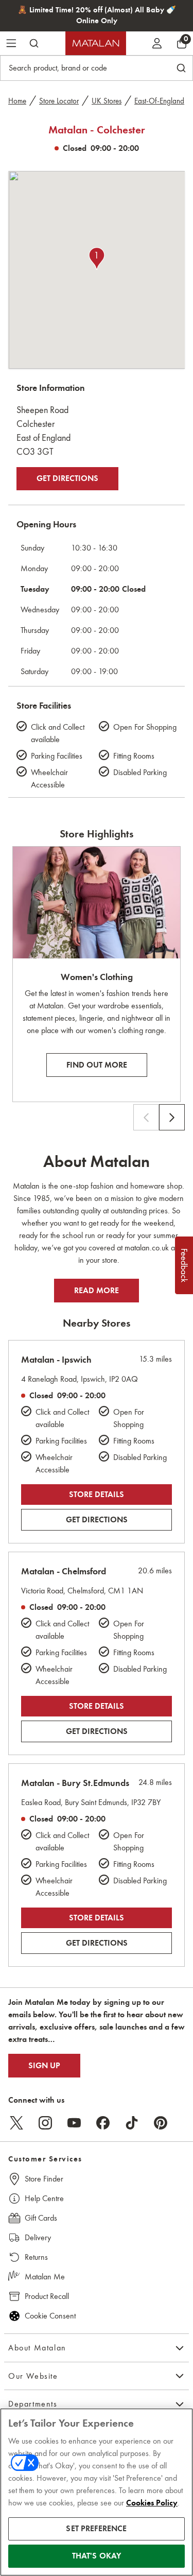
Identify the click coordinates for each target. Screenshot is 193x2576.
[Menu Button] (11, 43)
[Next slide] (172, 1118)
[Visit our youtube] (74, 2123)
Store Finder (44, 2179)
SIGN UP (44, 2066)
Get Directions (67, 478)
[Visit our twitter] (16, 2123)
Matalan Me (45, 2277)
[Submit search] (34, 43)
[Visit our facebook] (103, 2123)
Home (17, 101)
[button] (97, 259)
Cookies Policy (152, 2503)
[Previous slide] (146, 1118)
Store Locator (59, 101)
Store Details (97, 1495)
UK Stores (107, 101)
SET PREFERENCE (96, 2529)
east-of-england (159, 101)
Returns (36, 2257)
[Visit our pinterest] (161, 2123)
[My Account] (157, 43)
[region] (97, 2492)
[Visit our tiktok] (132, 2123)
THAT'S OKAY (97, 2556)
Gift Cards (41, 2218)
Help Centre (44, 2198)
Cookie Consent (50, 2316)
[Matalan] (96, 43)
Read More (97, 1291)
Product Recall (47, 2296)
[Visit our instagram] (45, 2123)
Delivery (38, 2237)
